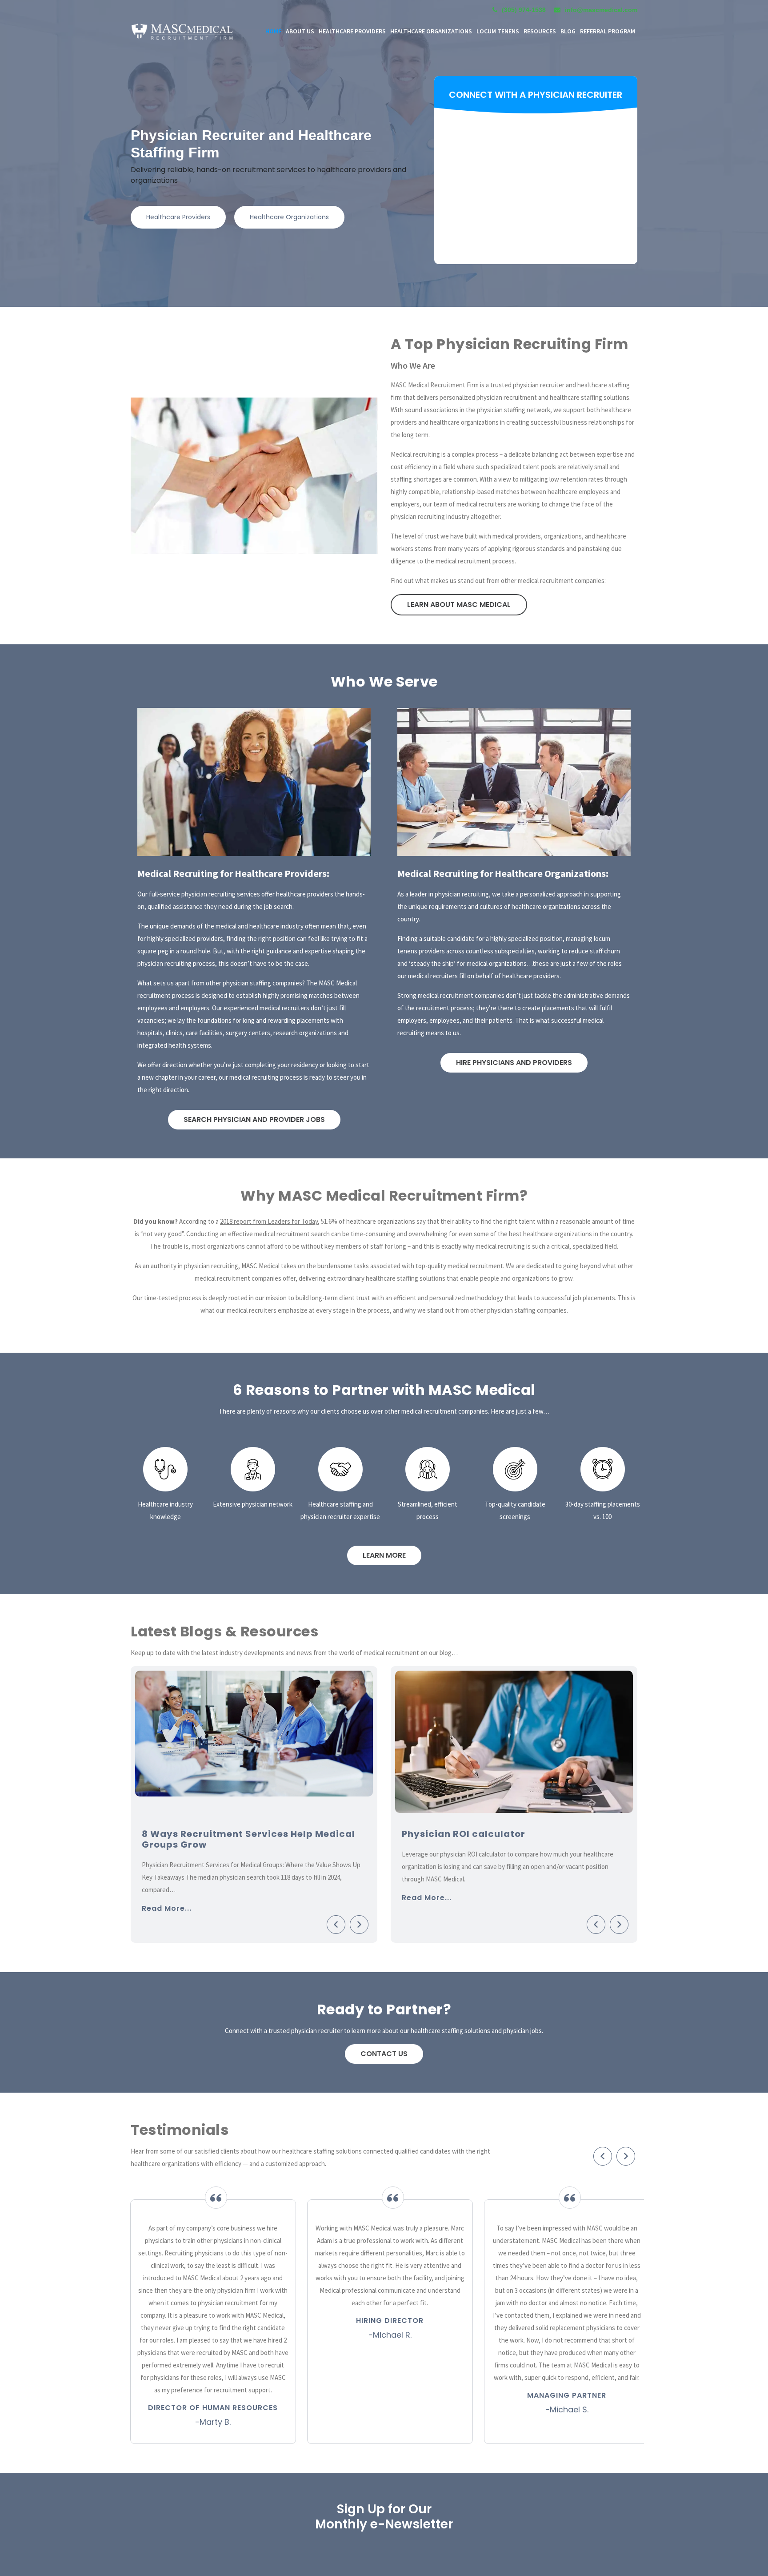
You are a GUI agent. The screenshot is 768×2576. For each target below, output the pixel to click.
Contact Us (384, 2054)
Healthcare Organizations (289, 217)
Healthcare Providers (178, 217)
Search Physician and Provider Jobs (254, 1119)
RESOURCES (540, 31)
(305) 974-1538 (524, 10)
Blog (568, 31)
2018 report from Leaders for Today (269, 1221)
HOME (273, 31)
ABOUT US (300, 31)
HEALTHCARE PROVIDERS (352, 31)
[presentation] (336, 1921)
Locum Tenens (498, 31)
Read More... (167, 1896)
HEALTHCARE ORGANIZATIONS (431, 31)
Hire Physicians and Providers (514, 1063)
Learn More (384, 1555)
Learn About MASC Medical (459, 605)
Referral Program (608, 31)
